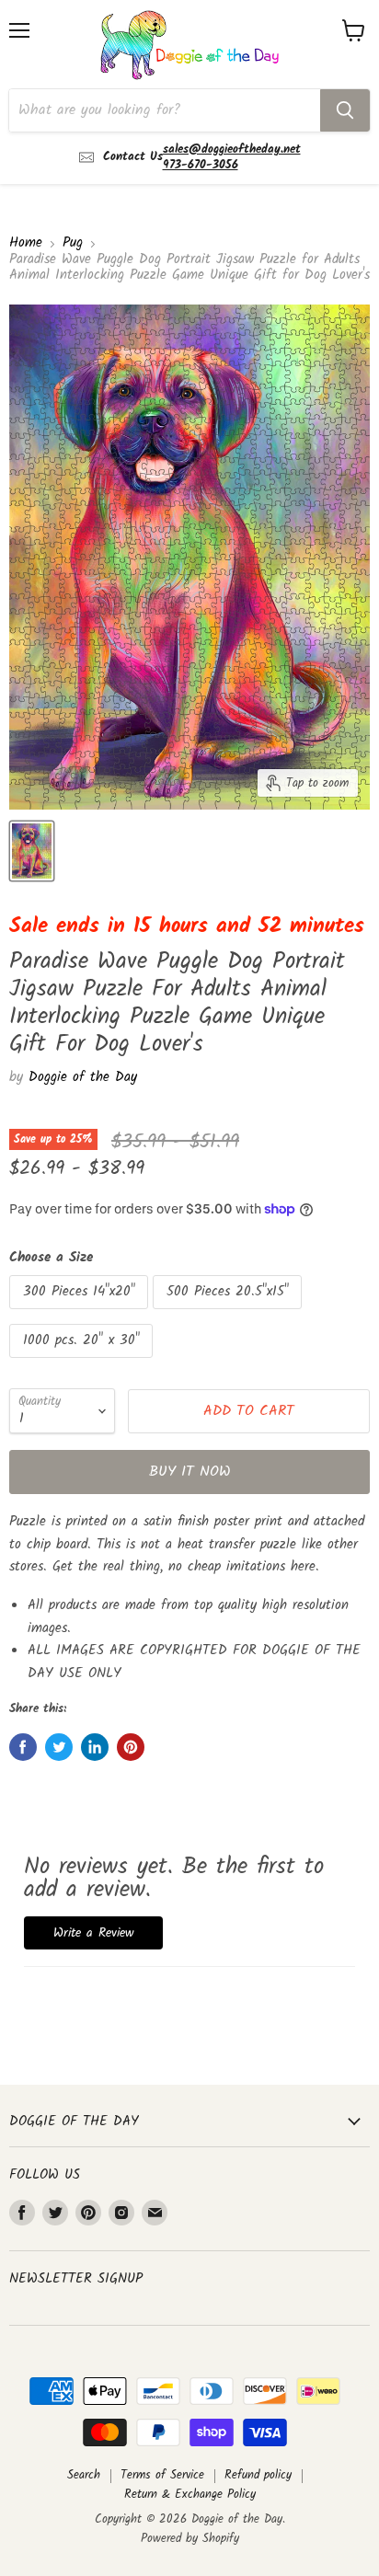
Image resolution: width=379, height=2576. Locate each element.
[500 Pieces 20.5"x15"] (230, 1315)
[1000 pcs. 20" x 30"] (83, 1363)
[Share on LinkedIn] (95, 1747)
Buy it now (190, 1472)
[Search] (345, 110)
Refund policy (258, 2475)
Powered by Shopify (190, 2539)
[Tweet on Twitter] (59, 1747)
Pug (73, 243)
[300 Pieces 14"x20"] (81, 1315)
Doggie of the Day (83, 1077)
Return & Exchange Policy (190, 2495)
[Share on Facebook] (23, 1747)
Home (26, 243)
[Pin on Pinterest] (131, 1747)
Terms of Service (162, 2475)
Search (84, 2475)
